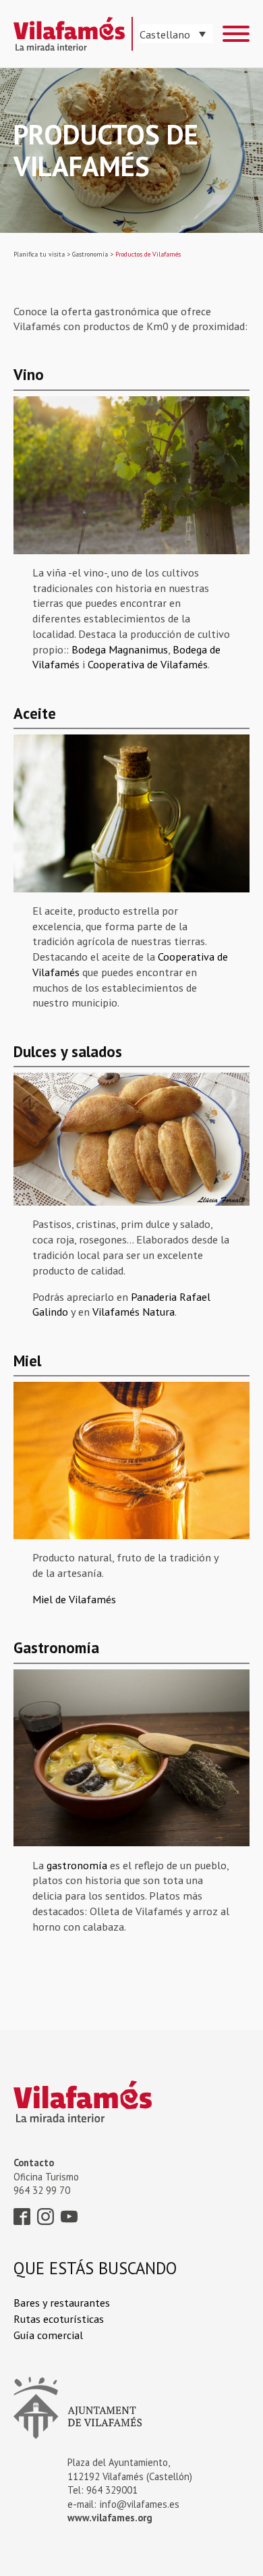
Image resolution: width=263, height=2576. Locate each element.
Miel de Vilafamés (74, 1599)
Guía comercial (48, 2335)
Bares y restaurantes (62, 2302)
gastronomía (77, 1865)
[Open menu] (236, 34)
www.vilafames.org (110, 2518)
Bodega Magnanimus (120, 649)
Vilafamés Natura (134, 1311)
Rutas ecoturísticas (59, 2318)
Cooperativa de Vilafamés (148, 664)
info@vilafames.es (140, 2504)
